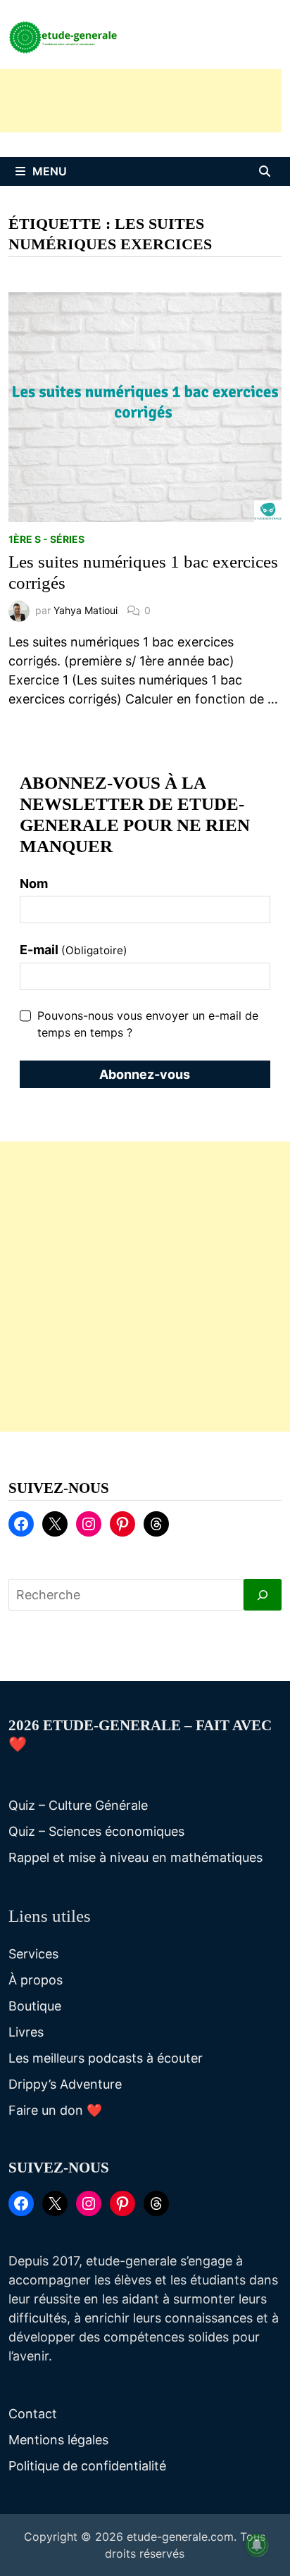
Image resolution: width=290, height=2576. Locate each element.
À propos (36, 1980)
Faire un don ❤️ (55, 2110)
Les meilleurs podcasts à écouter (106, 2058)
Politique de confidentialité (87, 2466)
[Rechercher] (263, 1595)
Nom (34, 883)
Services (33, 1954)
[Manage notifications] (257, 2545)
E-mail (74, 950)
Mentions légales (58, 2440)
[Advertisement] (145, 1287)
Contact (33, 2414)
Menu (50, 171)
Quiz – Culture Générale (78, 1805)
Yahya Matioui (86, 610)
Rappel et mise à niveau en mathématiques (135, 1857)
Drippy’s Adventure (65, 2084)
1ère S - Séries (46, 539)
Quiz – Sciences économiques (96, 1831)
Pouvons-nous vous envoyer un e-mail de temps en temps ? (148, 1024)
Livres (26, 2032)
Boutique (35, 2006)
